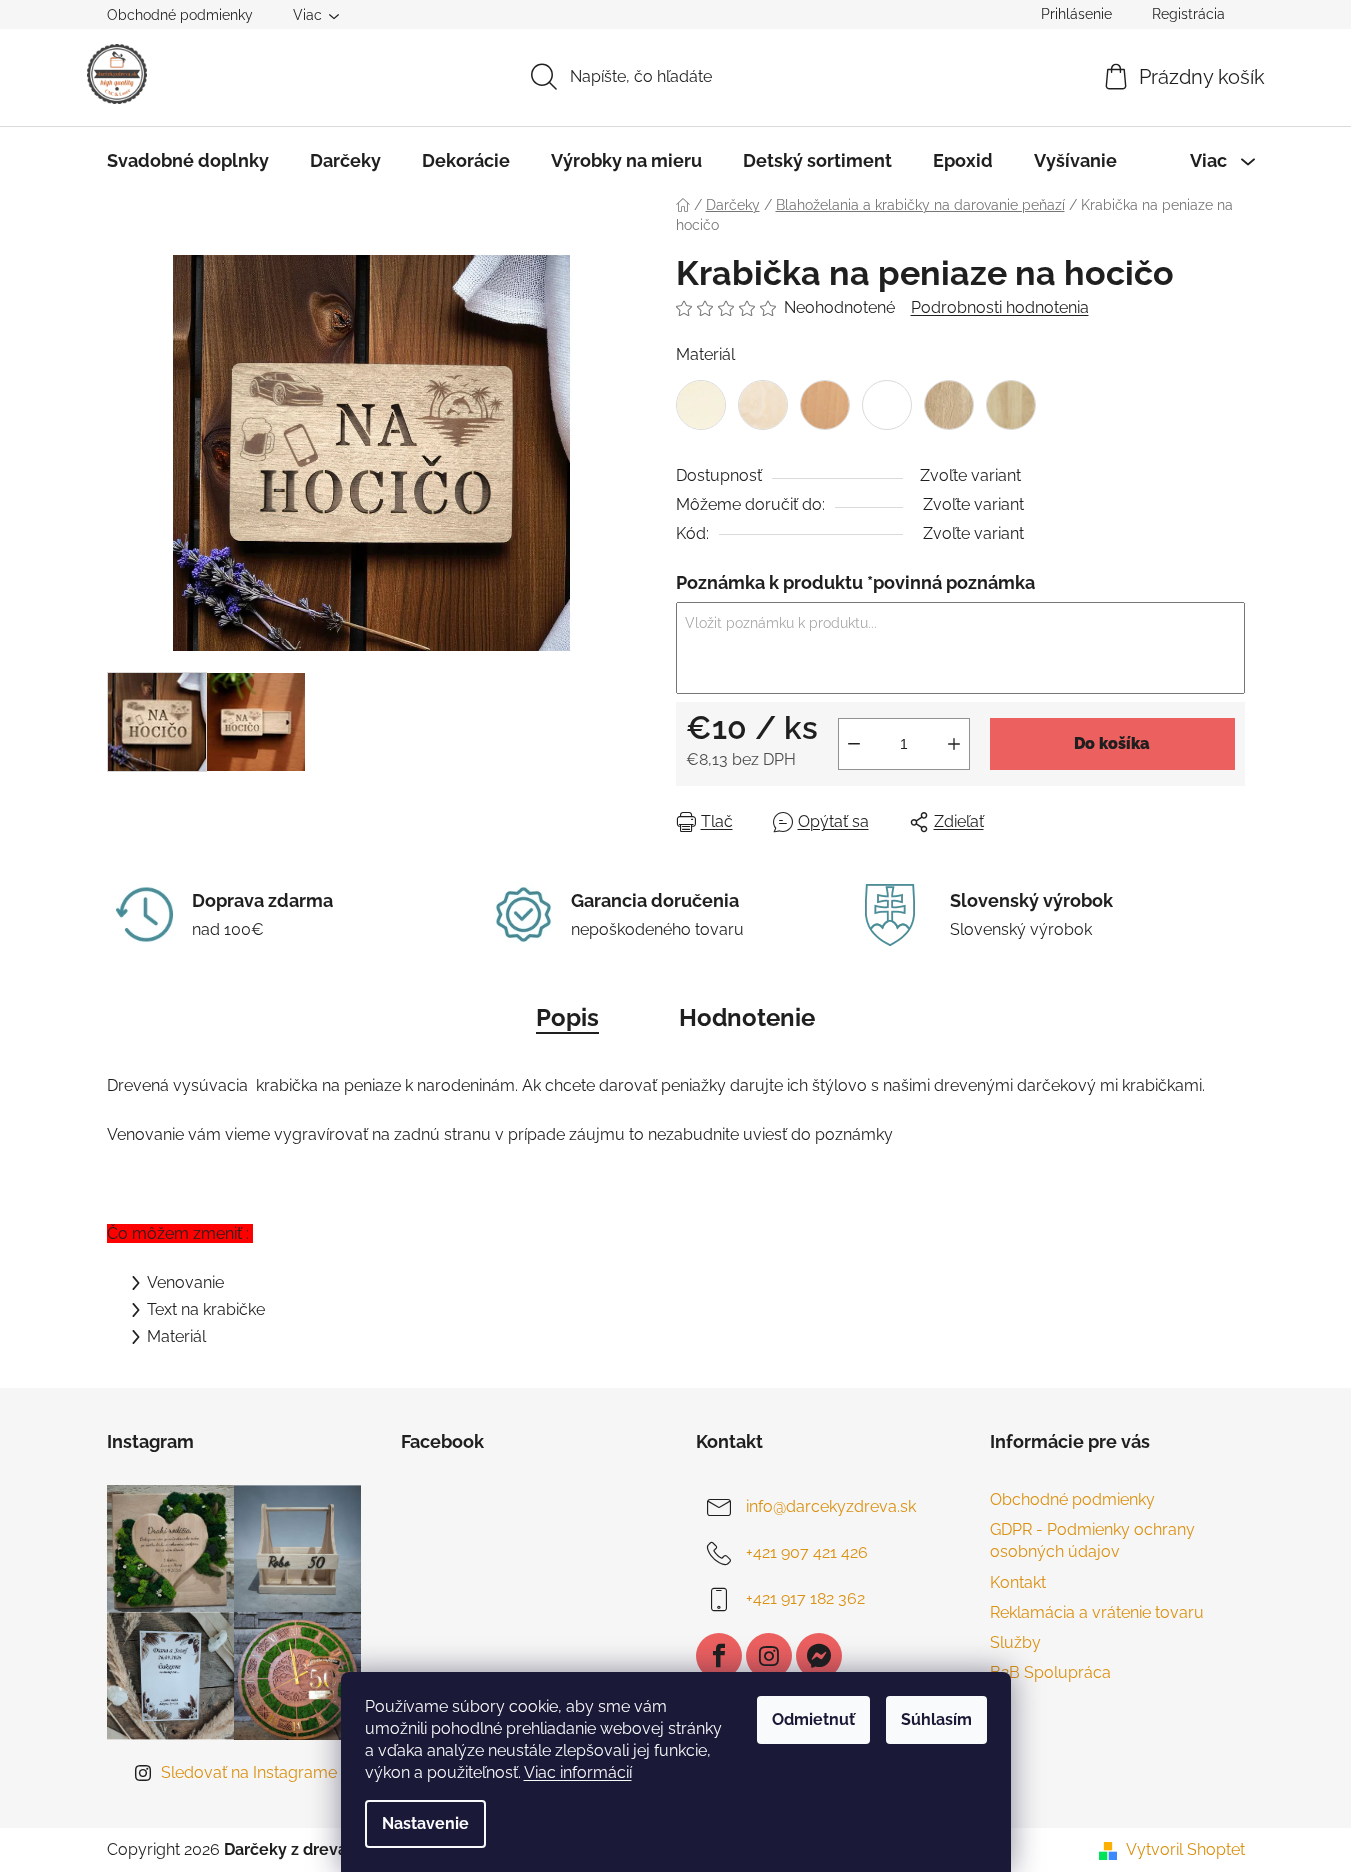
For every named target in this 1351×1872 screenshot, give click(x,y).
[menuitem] (188, 161)
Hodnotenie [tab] (747, 1017)
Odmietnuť (813, 1719)
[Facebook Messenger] (819, 1656)
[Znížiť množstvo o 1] (854, 744)
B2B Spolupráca (1050, 1672)
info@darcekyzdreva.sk (831, 1506)
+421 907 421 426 (807, 1552)
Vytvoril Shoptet (1185, 1849)
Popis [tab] (567, 1017)
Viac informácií (578, 1772)
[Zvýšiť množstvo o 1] (954, 744)
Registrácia (1188, 14)
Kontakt (1018, 1582)
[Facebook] (719, 1656)
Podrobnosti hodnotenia (1000, 307)
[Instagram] (769, 1656)
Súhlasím (936, 1719)
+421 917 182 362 (805, 1598)
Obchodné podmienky (180, 15)
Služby (1015, 1642)
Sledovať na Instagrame (249, 1772)
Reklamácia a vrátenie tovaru (1097, 1612)
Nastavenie (425, 1823)
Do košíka (1112, 743)
